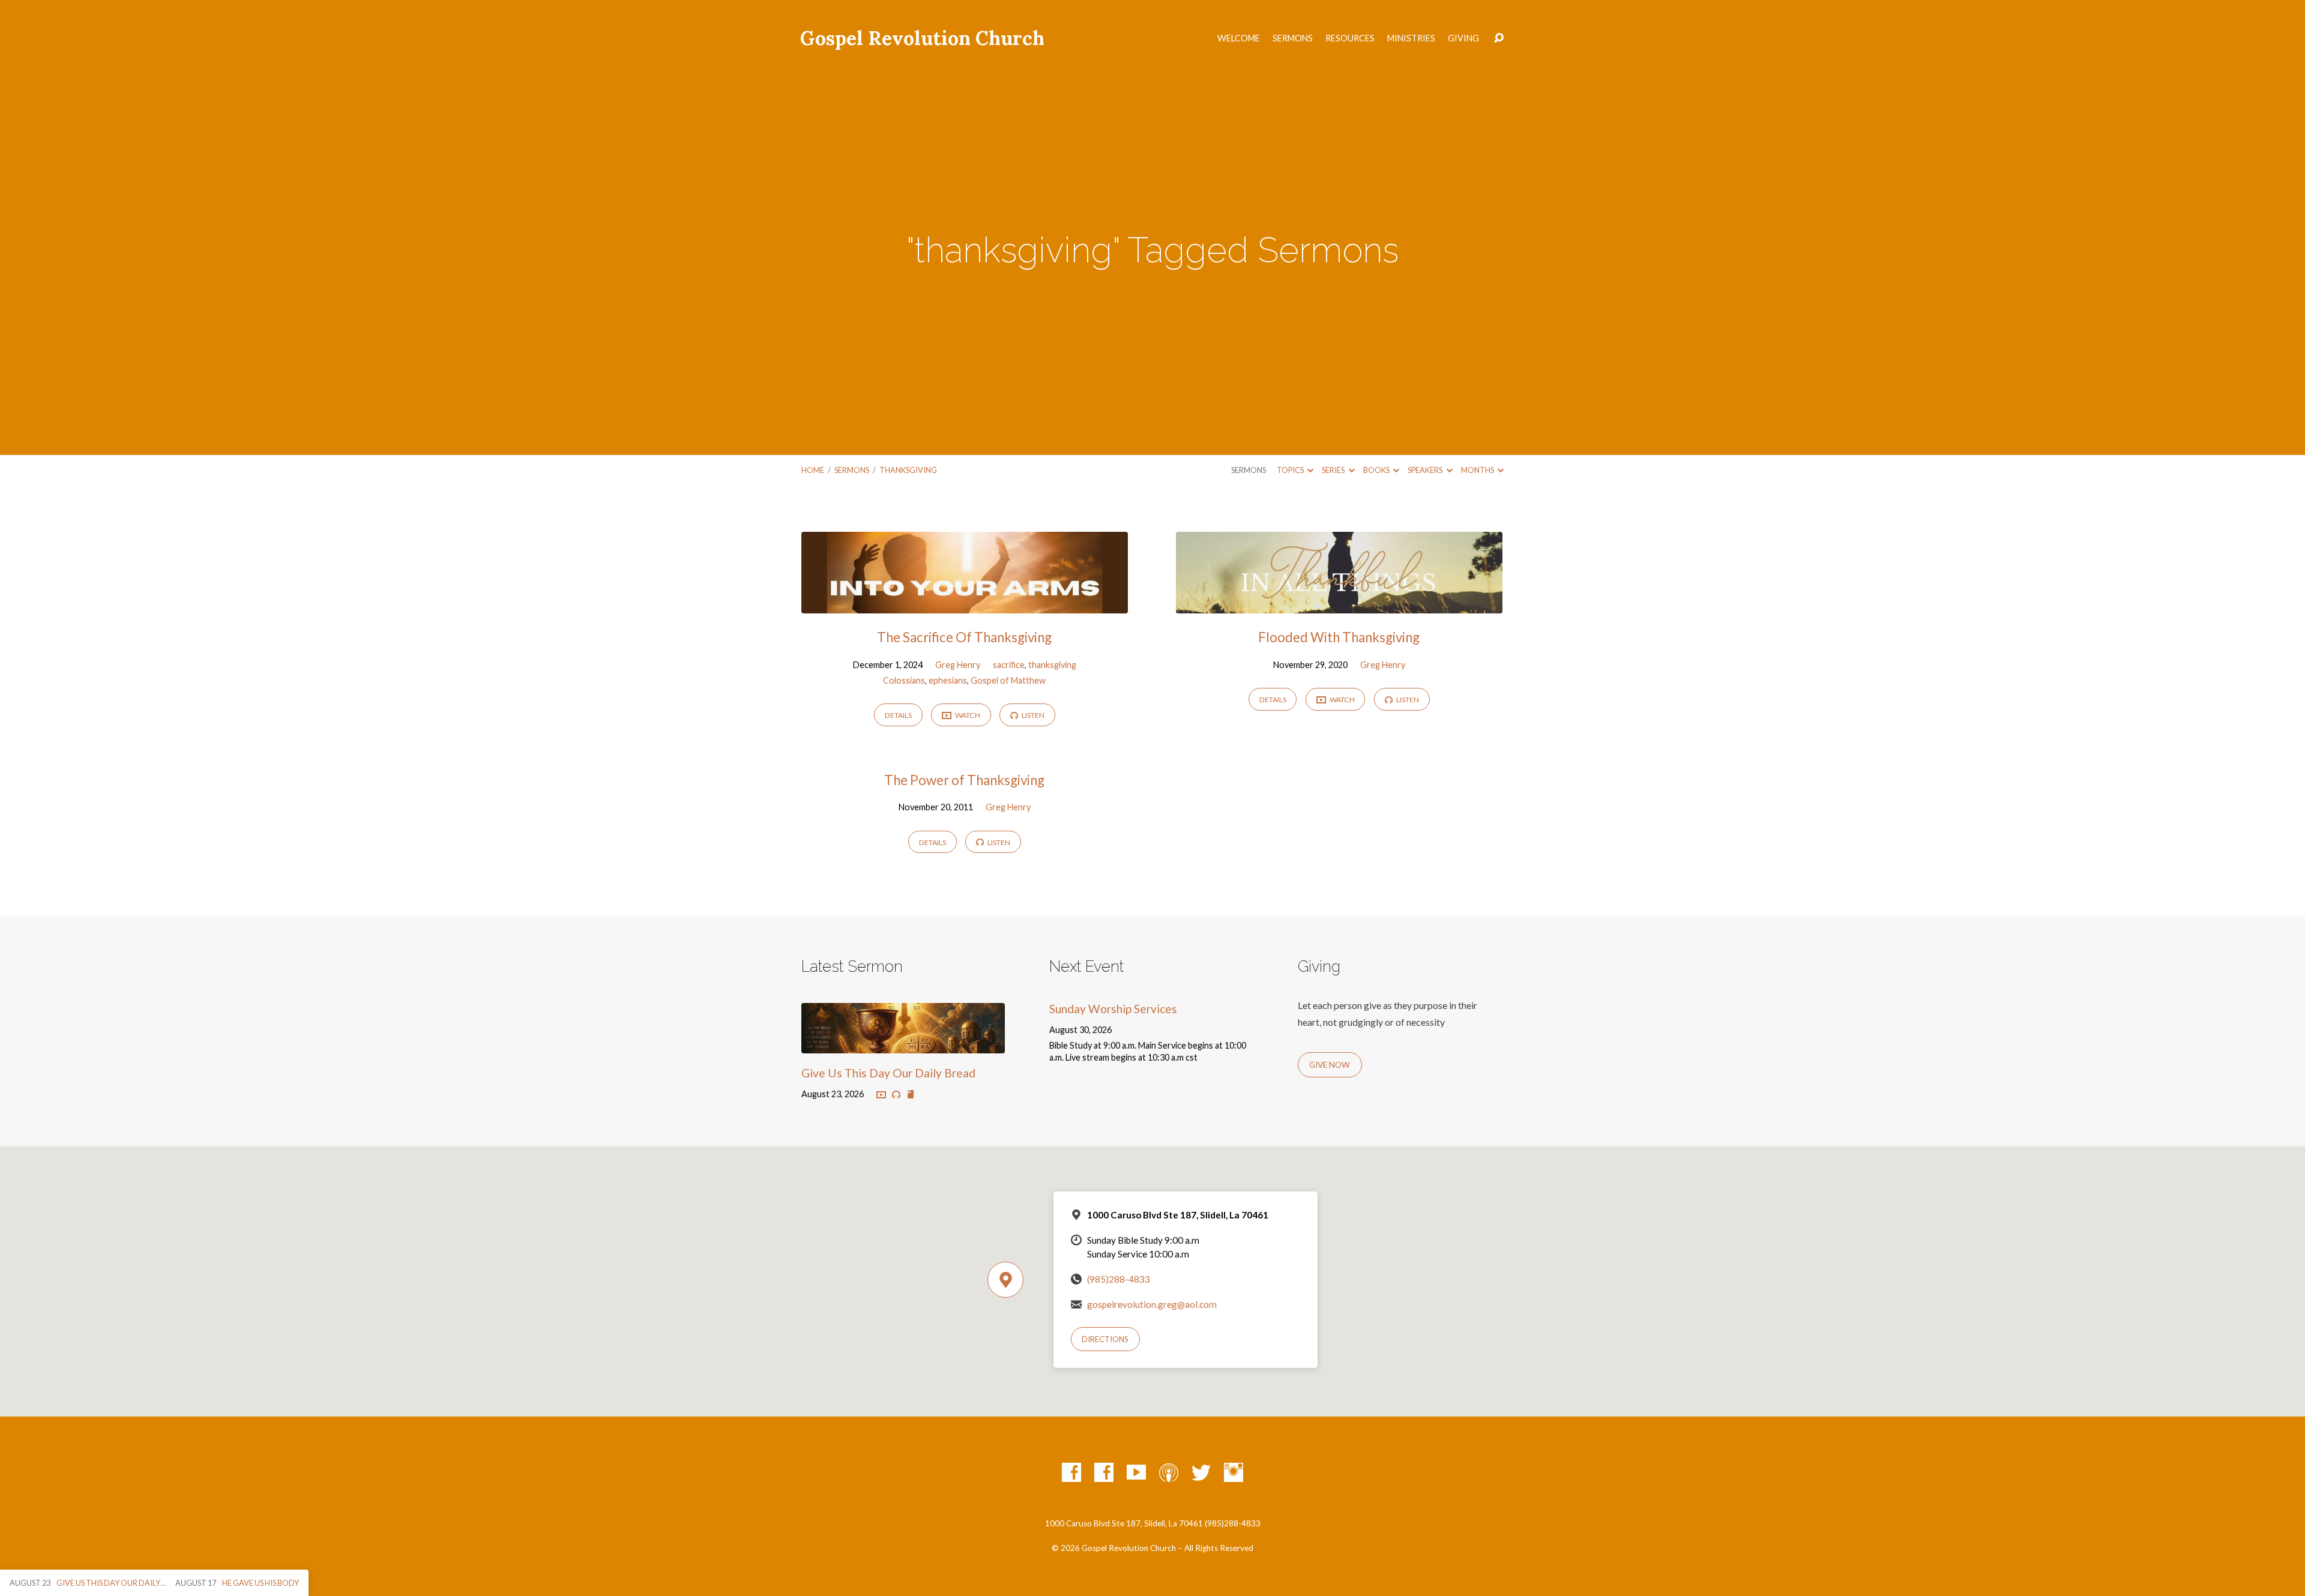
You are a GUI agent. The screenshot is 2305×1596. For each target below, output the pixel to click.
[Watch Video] (881, 1095)
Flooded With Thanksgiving (1339, 637)
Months (1478, 470)
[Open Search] (1499, 38)
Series (1334, 470)
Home (813, 470)
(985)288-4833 (1119, 1279)
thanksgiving (908, 470)
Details (898, 715)
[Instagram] (1234, 1472)
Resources (1350, 38)
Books (1377, 470)
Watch (967, 715)
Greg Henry (958, 665)
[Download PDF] (911, 1095)
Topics (1291, 470)
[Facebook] (1071, 1472)
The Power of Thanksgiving (964, 780)
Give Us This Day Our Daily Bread (888, 1073)
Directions (1105, 1339)
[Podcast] (1169, 1472)
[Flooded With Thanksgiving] (1339, 604)
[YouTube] (1136, 1472)
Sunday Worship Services (1113, 1009)
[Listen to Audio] (896, 1095)
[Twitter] (1201, 1472)
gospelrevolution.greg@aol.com (1152, 1304)
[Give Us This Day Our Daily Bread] (903, 1044)
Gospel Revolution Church (922, 38)
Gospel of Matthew (1008, 680)
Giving (1463, 38)
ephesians (948, 680)
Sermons (1293, 38)
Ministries (1411, 38)
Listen (1032, 715)
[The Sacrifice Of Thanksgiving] (965, 604)
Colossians (904, 680)
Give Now (1330, 1065)
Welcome (1239, 38)
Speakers (1426, 470)
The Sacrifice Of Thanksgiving (964, 637)
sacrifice (1009, 665)
